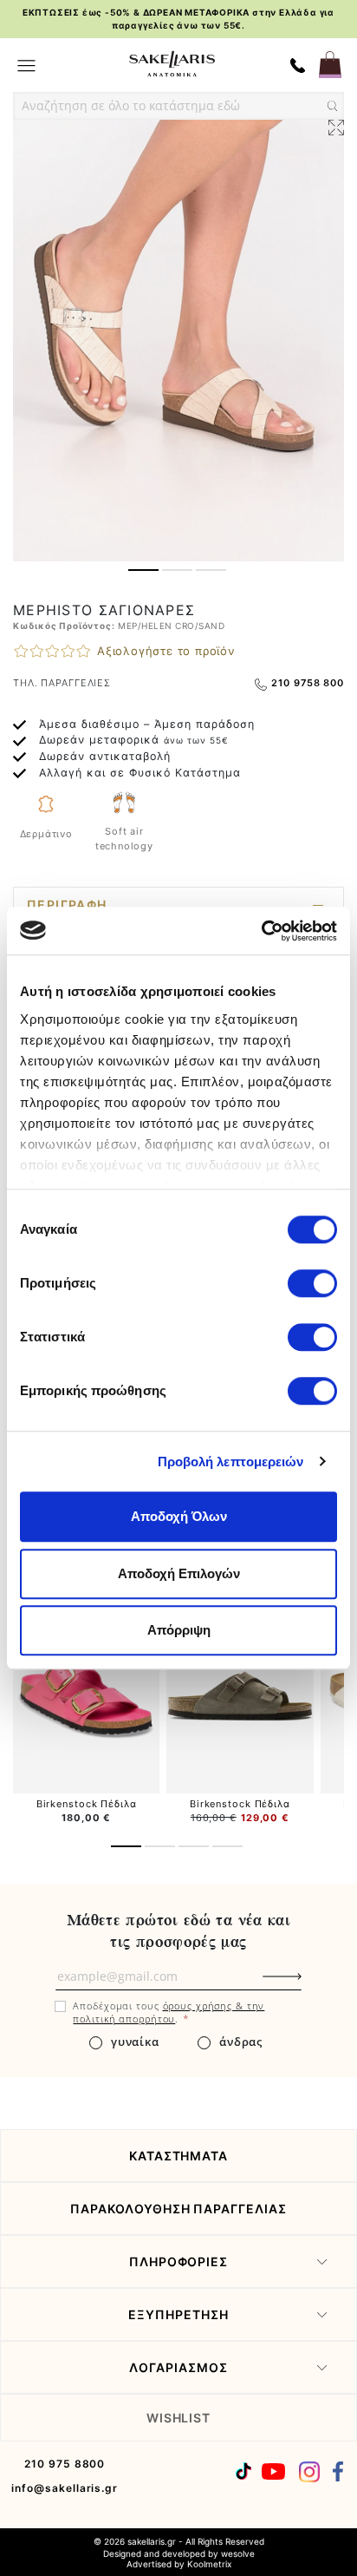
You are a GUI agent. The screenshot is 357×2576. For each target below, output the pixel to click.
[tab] (178, 905)
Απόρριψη (179, 1630)
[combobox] (178, 106)
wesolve (238, 2553)
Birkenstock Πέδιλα (87, 1804)
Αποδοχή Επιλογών (179, 1573)
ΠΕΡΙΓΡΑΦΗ (67, 905)
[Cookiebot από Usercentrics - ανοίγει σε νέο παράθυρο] (261, 931)
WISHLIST (179, 2418)
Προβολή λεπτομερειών (231, 1462)
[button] (143, 570)
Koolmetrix (209, 2564)
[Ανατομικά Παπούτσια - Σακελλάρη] (172, 64)
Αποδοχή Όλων (179, 1516)
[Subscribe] (311, 1985)
